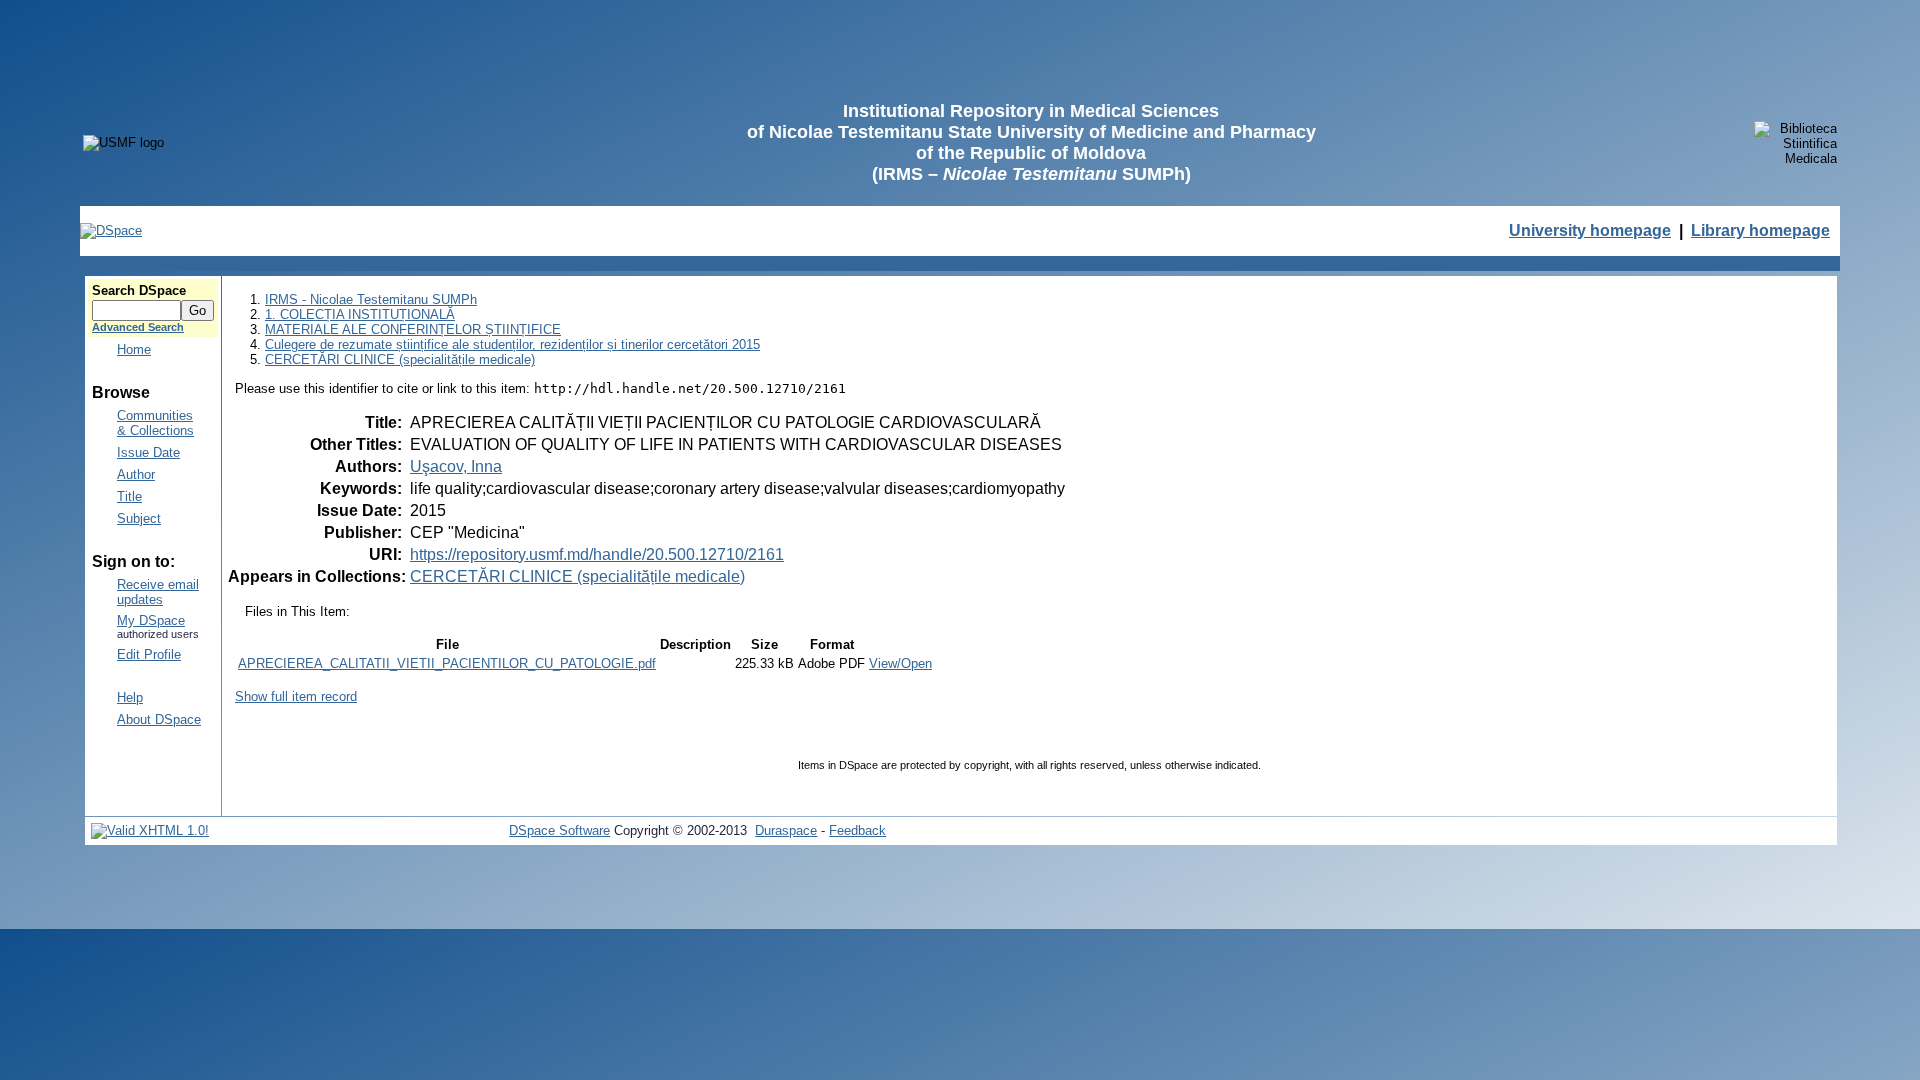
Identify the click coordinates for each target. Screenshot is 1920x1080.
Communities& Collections (155, 423)
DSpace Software (559, 830)
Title (129, 496)
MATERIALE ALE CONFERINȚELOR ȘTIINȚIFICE (413, 329)
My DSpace (151, 620)
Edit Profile (149, 654)
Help (130, 697)
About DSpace (159, 719)
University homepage (1590, 230)
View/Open (900, 663)
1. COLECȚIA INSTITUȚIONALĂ (360, 314)
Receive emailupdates (158, 592)
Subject (139, 518)
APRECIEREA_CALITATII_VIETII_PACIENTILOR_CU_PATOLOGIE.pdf (447, 663)
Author (136, 474)
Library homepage (1760, 230)
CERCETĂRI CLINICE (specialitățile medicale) (400, 359)
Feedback (857, 830)
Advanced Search (138, 327)
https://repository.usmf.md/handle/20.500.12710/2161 (597, 554)
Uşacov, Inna (456, 466)
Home (134, 349)
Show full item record (296, 696)
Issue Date (148, 452)
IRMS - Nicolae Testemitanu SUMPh (371, 299)
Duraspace (786, 830)
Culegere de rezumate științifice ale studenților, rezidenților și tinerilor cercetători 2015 (512, 344)
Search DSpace (139, 290)
